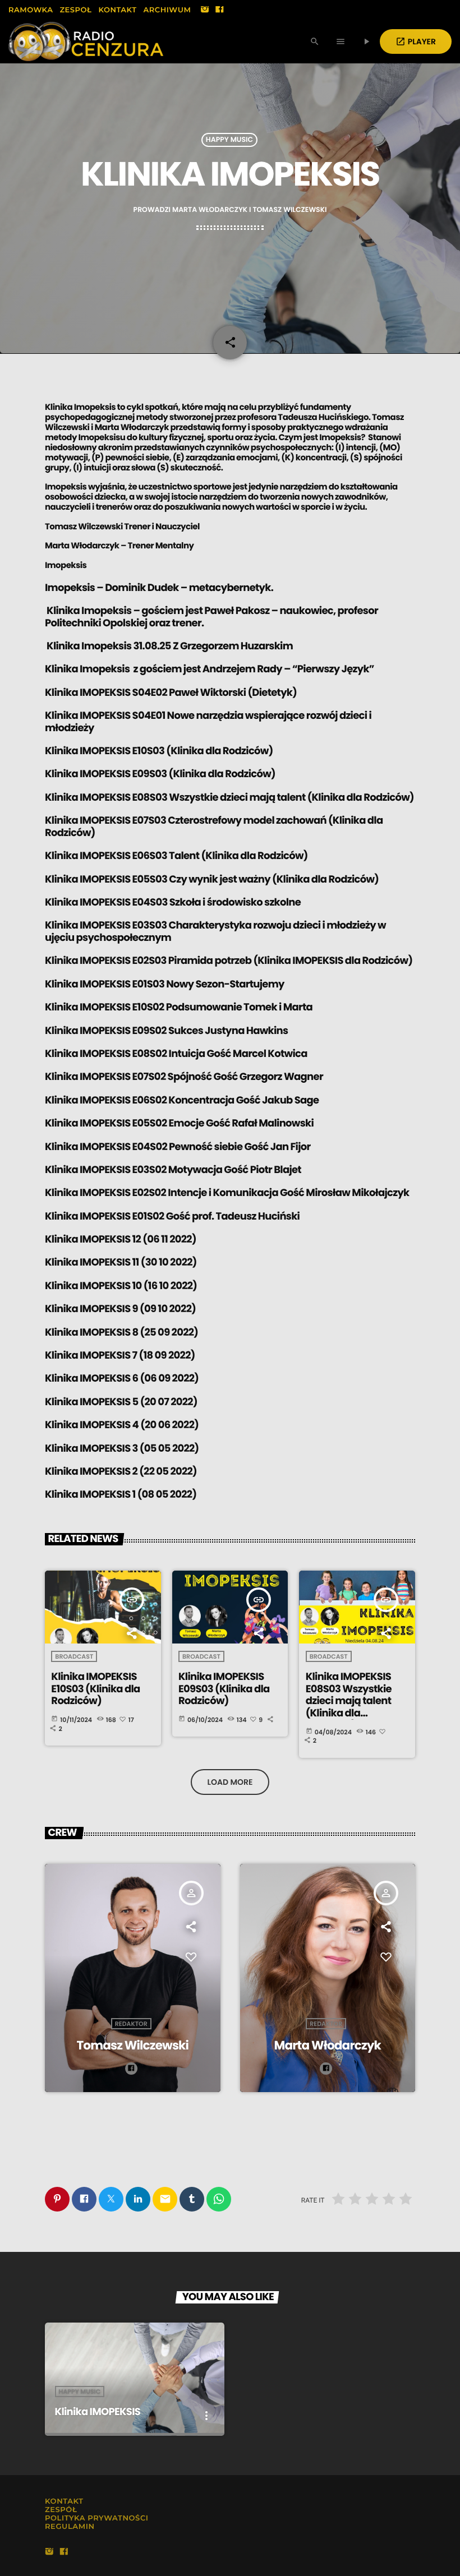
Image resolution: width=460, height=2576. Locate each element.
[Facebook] (219, 10)
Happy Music (229, 140)
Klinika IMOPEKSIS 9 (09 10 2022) (120, 1309)
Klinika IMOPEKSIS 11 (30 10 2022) (121, 1262)
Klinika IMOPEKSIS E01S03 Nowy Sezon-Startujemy (165, 984)
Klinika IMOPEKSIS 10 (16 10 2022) (121, 1286)
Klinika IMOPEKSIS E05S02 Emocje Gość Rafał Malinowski (179, 1123)
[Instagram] (205, 10)
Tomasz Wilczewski (132, 2045)
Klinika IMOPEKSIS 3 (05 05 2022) (122, 1449)
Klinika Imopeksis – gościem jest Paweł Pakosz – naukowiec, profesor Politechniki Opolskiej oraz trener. (211, 617)
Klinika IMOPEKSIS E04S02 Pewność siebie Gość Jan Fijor (178, 1147)
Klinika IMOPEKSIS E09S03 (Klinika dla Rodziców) (160, 774)
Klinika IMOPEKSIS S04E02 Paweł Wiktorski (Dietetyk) (171, 693)
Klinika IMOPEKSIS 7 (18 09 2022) (120, 1356)
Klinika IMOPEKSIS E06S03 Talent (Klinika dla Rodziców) (176, 856)
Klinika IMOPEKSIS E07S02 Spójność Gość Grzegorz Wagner (184, 1077)
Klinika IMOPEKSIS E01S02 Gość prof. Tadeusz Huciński (172, 1217)
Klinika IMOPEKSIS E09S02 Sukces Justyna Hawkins (166, 1031)
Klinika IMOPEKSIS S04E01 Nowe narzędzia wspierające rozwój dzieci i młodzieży (208, 722)
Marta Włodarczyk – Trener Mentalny (119, 546)
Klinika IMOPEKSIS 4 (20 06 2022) (122, 1425)
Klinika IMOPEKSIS (98, 2412)
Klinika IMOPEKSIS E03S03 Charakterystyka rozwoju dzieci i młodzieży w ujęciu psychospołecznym (215, 932)
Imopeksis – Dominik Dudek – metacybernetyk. (159, 588)
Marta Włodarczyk (327, 2045)
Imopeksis (66, 565)
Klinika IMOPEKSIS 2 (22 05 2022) (121, 1472)
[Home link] (86, 41)
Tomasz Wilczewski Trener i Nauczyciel (122, 527)
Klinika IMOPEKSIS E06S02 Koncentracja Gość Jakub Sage (182, 1100)
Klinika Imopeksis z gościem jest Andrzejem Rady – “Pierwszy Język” (210, 669)
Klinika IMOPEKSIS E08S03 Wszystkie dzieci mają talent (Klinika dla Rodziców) (229, 798)
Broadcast (74, 1656)
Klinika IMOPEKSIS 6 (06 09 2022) (122, 1379)
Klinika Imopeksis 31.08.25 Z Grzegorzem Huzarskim (169, 646)
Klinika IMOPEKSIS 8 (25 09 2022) (121, 1333)
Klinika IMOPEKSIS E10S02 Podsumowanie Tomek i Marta (179, 1007)
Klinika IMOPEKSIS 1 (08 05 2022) (121, 1495)
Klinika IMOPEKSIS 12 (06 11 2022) (121, 1239)
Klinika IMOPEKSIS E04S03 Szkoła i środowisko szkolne (173, 902)
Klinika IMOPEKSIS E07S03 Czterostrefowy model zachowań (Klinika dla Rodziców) (214, 827)
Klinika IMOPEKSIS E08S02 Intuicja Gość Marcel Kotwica (176, 1054)
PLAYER (416, 41)
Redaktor (131, 2024)
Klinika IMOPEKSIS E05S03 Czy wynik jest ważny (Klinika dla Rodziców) (212, 880)
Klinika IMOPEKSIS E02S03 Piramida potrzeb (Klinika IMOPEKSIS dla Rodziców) (229, 961)
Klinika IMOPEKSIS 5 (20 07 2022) (121, 1402)
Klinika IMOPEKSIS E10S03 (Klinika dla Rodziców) (159, 751)
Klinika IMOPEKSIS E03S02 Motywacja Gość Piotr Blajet (173, 1170)
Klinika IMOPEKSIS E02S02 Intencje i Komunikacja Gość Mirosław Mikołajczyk (227, 1193)
